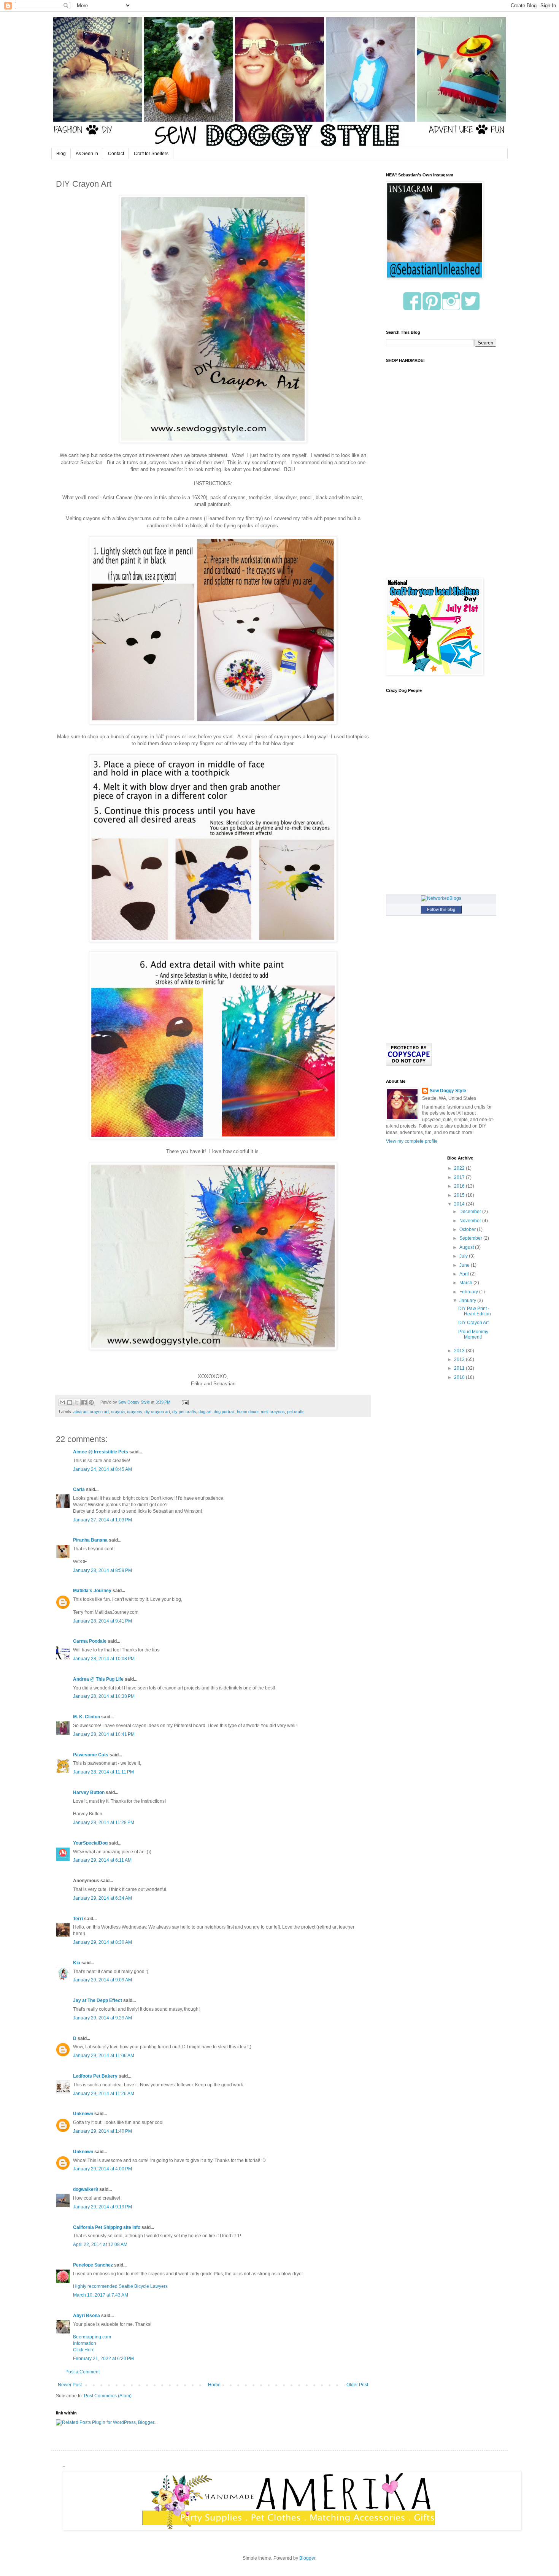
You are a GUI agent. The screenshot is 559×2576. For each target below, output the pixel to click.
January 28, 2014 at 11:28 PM (104, 1823)
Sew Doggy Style (448, 1091)
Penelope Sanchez (93, 2265)
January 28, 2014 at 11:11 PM (103, 1772)
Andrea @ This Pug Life (98, 1679)
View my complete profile (412, 1141)
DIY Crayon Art (473, 1323)
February (469, 1292)
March (466, 1283)
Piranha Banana (90, 1540)
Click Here (84, 2350)
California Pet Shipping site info (107, 2227)
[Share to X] (77, 1402)
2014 (460, 1204)
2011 (460, 1368)
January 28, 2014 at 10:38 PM (104, 1696)
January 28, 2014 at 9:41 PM (102, 1621)
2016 (460, 1186)
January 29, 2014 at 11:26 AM (104, 2094)
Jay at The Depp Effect (98, 2000)
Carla (79, 1489)
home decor (248, 1412)
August (467, 1247)
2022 (460, 1168)
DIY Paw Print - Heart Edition (475, 1311)
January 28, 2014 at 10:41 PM (104, 1734)
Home (214, 2385)
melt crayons (273, 1412)
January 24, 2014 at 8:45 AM (102, 1469)
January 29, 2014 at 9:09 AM (102, 1980)
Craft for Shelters (151, 154)
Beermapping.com (92, 2337)
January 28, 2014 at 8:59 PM (102, 1570)
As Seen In (87, 154)
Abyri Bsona (87, 2316)
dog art (205, 1412)
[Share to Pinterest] (91, 1402)
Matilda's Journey (92, 1591)
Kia (77, 1963)
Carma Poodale (90, 1641)
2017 (460, 1177)
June (465, 1265)
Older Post (357, 2385)
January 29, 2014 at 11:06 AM (104, 2056)
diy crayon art (157, 1412)
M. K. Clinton (87, 1717)
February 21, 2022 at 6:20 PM (103, 2359)
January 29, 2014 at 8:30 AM (102, 1942)
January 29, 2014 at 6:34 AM (102, 1898)
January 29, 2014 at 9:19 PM (102, 2207)
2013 (460, 1351)
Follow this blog (441, 909)
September (471, 1238)
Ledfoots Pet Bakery (95, 2076)
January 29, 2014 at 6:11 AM (102, 1860)
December (471, 1212)
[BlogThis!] (70, 1402)
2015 (460, 1195)
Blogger (307, 2558)
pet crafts (296, 1412)
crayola (118, 1412)
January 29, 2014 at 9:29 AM (102, 2018)
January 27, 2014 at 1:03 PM (102, 1520)
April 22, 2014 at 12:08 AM (100, 2244)
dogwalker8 (86, 2189)
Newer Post (70, 2385)
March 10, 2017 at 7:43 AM (101, 2295)
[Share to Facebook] (84, 1402)
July (464, 1256)
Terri (78, 1919)
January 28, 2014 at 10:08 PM (104, 1659)
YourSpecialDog (90, 1843)
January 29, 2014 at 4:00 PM (102, 2169)
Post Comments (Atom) (108, 2396)
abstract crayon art (91, 1412)
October (468, 1229)
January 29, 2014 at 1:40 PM (102, 2131)
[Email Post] (184, 1402)
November (471, 1221)
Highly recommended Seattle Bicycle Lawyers (120, 2286)
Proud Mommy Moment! (473, 1334)
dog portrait (224, 1412)
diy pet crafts (184, 1412)
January (468, 1301)
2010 (460, 1377)
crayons (135, 1412)
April (465, 1274)
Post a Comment (83, 2372)
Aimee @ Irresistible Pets (101, 1452)
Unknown (83, 2114)
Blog (61, 154)
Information (85, 2343)
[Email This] (62, 1402)
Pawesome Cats (91, 1755)
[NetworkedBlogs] (441, 898)
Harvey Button (89, 1792)
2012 (460, 1359)
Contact (116, 154)
